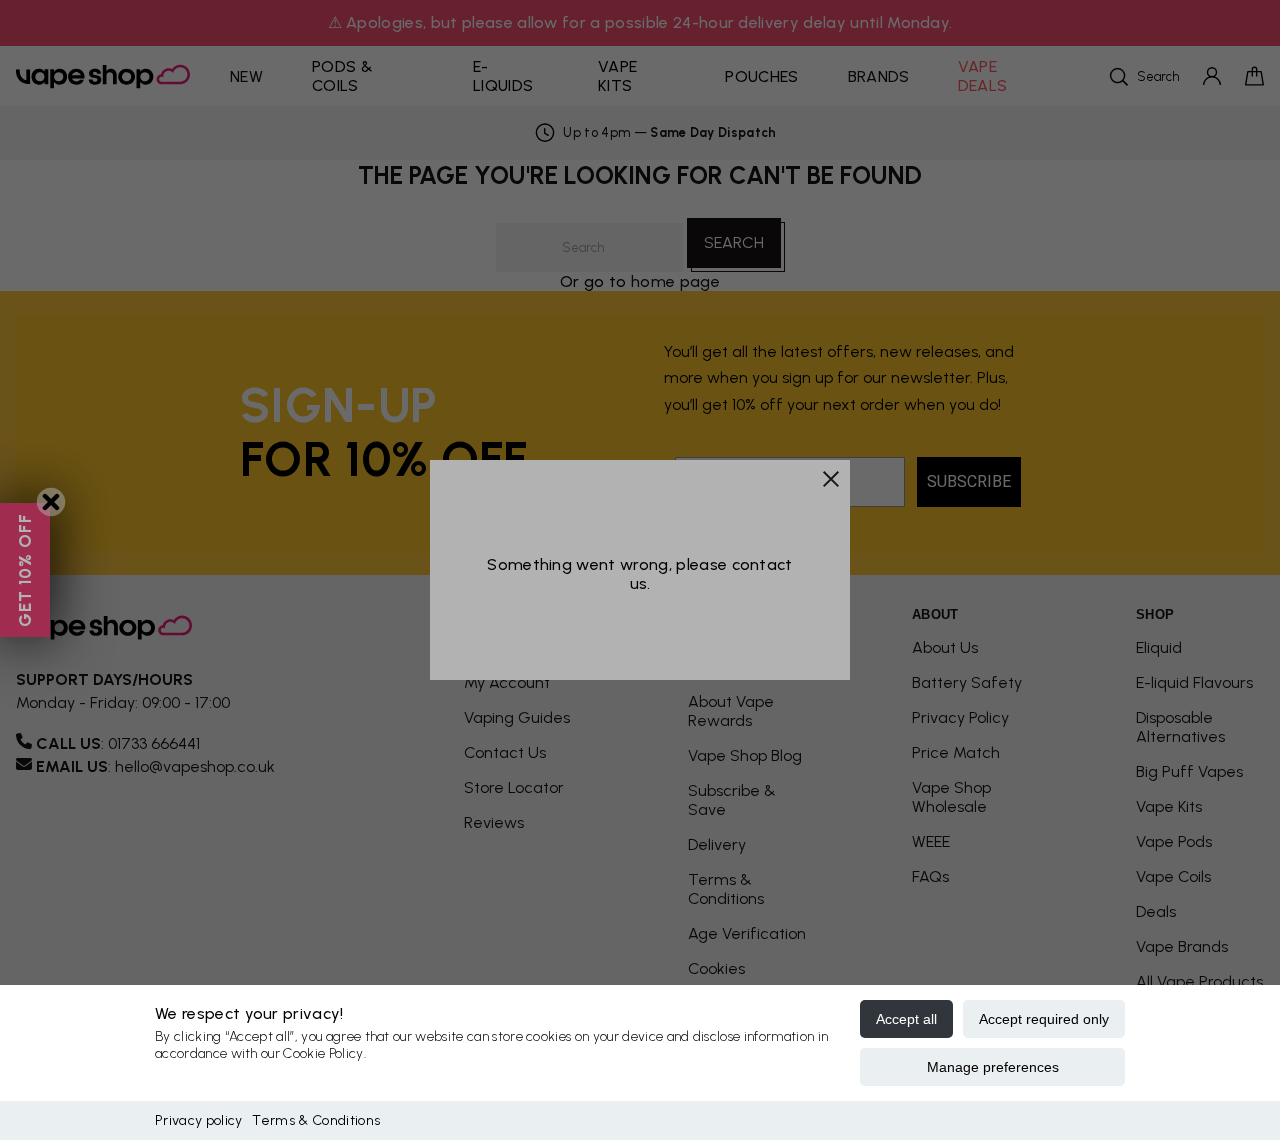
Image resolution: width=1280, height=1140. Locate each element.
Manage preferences (993, 1067)
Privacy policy (198, 1120)
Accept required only (1044, 1019)
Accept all (906, 1019)
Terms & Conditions (316, 1120)
